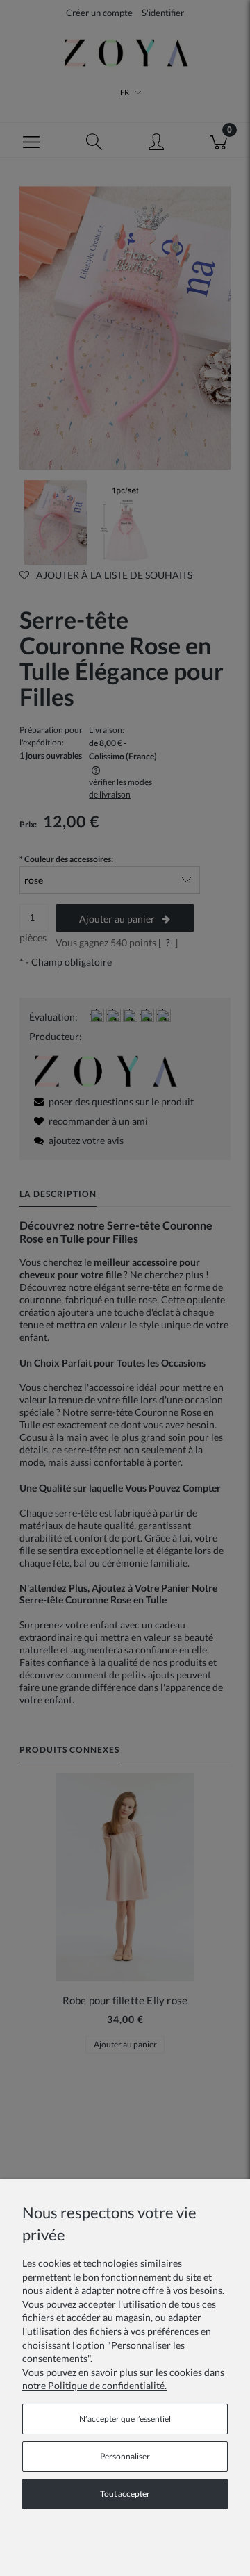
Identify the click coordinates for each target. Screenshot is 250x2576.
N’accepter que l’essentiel (125, 2419)
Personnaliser (125, 2456)
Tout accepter (125, 2494)
